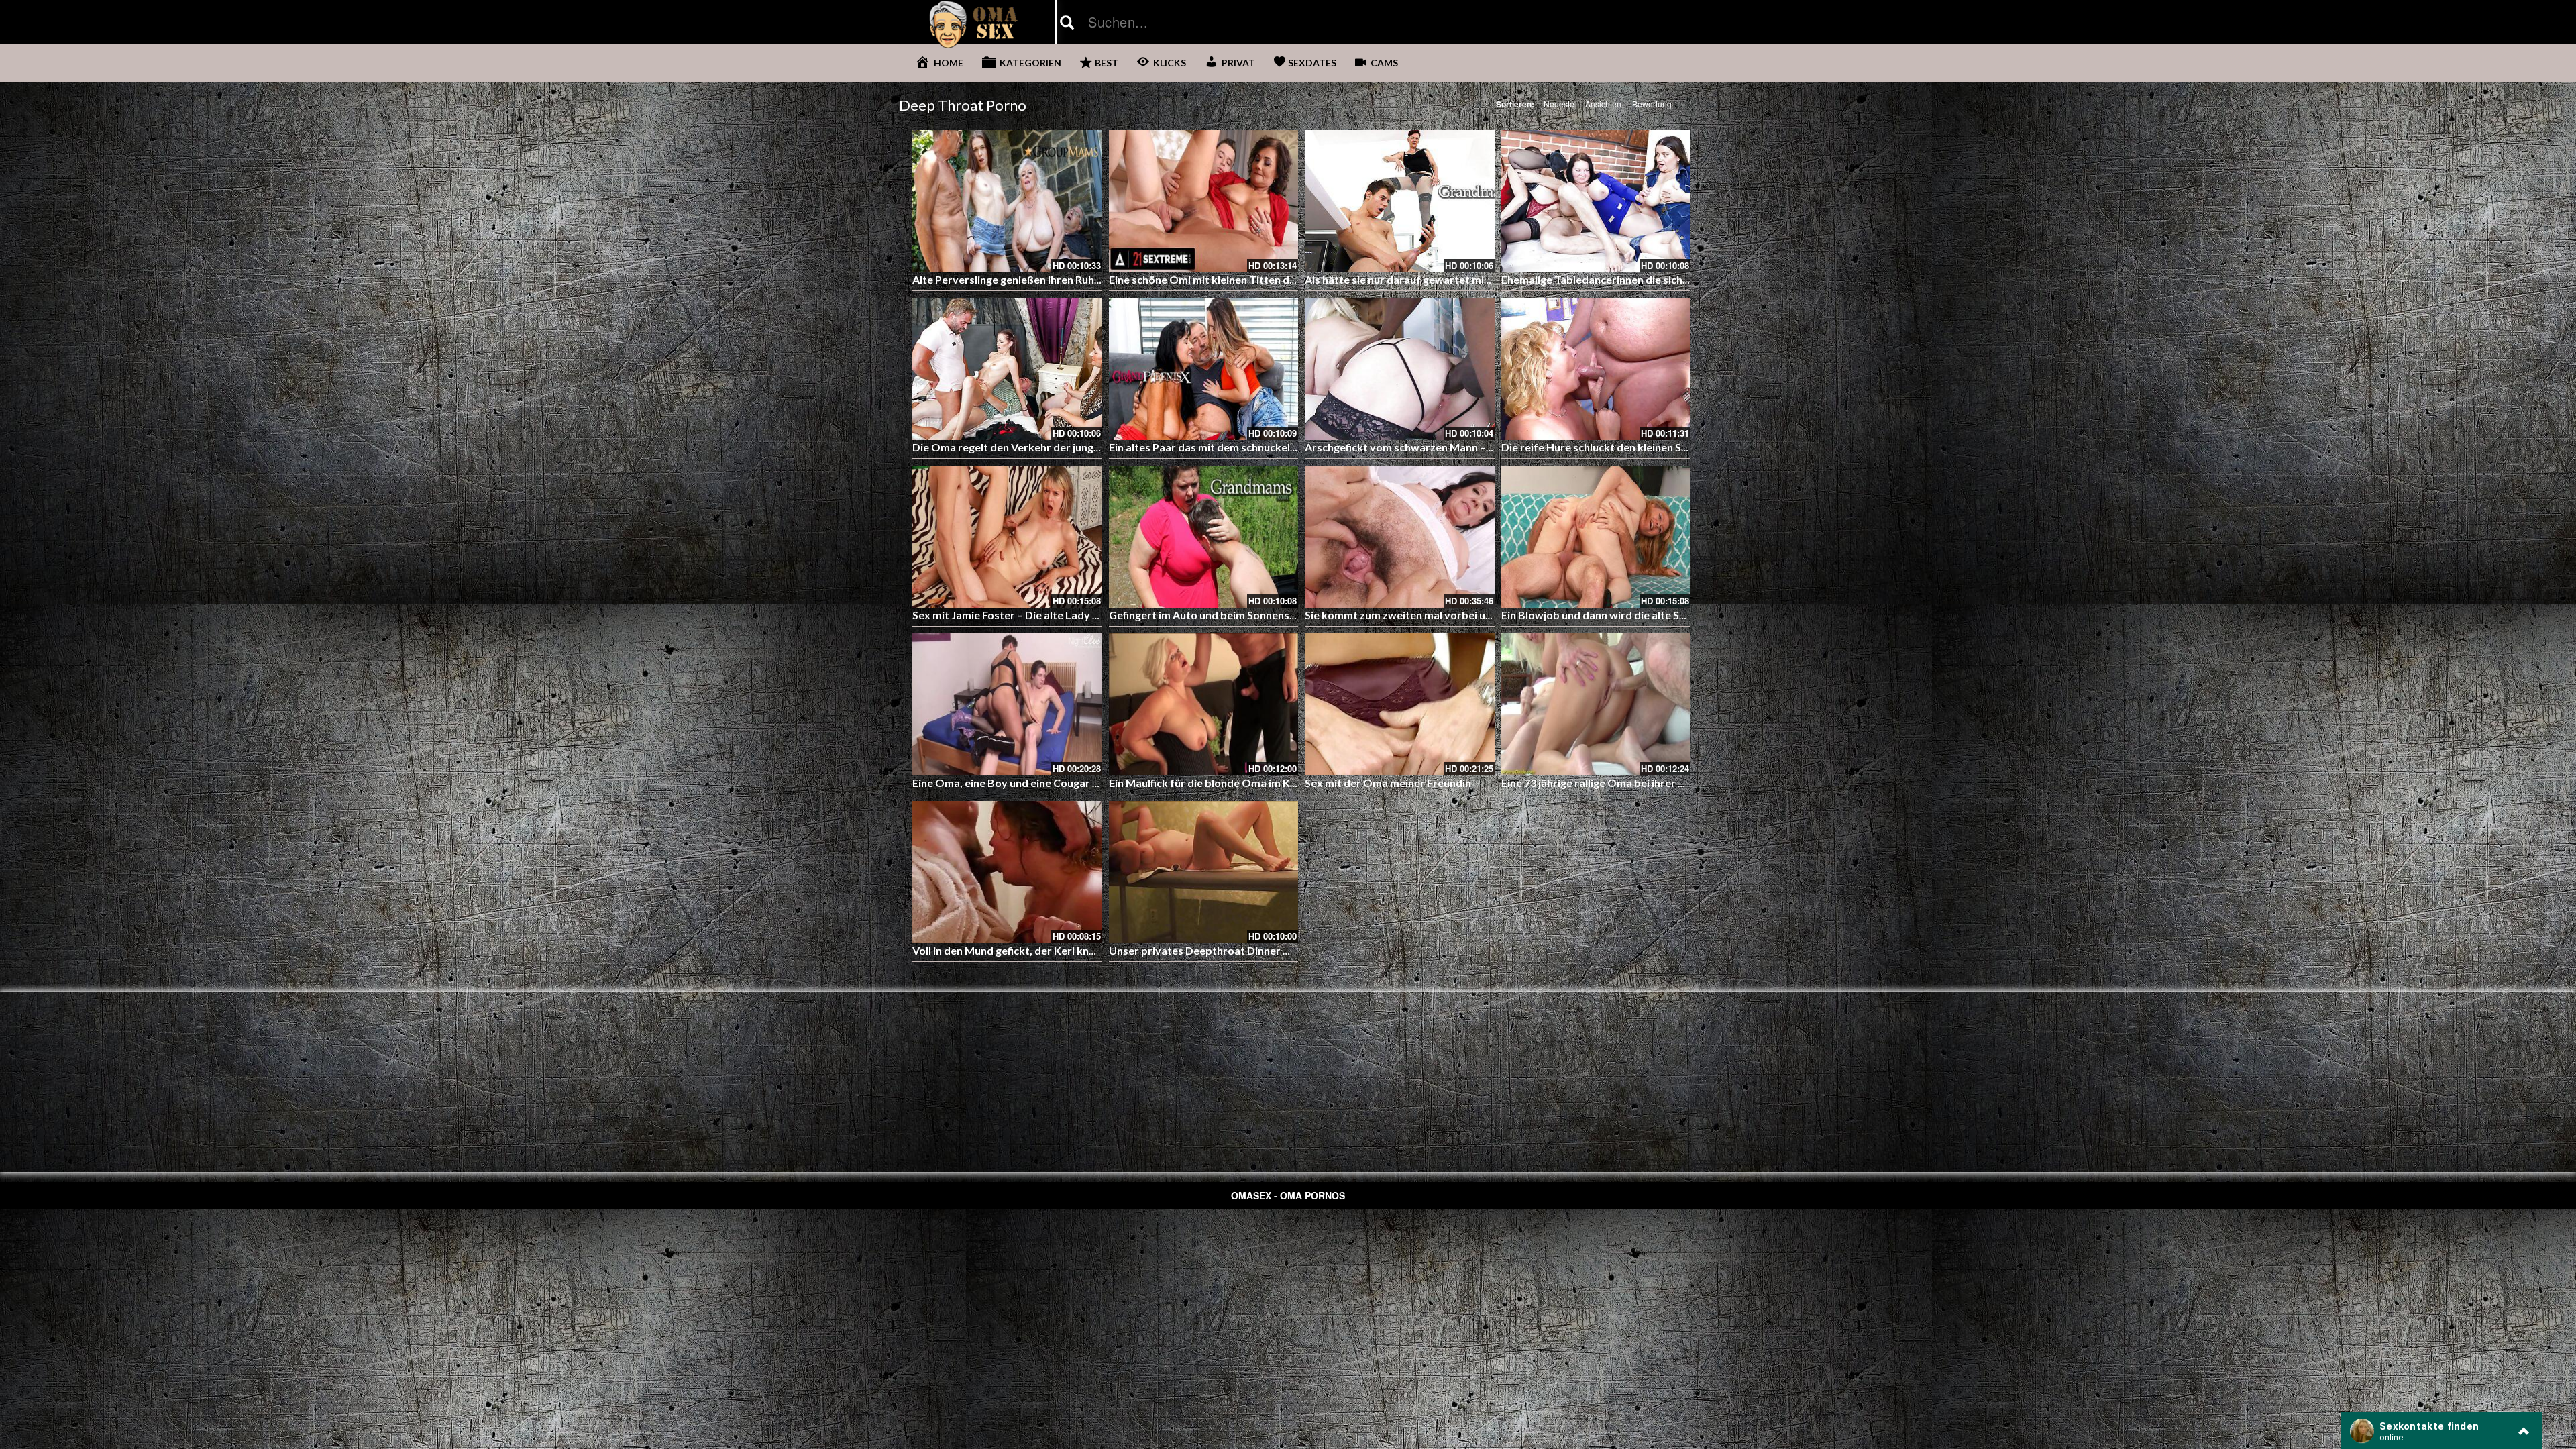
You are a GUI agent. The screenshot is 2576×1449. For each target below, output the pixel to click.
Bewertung (1652, 104)
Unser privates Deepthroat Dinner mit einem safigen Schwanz (1262, 950)
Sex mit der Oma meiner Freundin (1388, 783)
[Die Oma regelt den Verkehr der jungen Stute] (1007, 369)
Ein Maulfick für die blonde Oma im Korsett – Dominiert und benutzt (1277, 783)
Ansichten (1603, 104)
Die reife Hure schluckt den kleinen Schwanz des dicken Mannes (1658, 447)
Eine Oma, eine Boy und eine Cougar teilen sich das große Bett (1066, 783)
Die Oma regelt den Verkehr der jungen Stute (1024, 447)
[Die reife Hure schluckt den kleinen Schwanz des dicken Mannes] (1596, 369)
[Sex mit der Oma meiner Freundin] (1400, 704)
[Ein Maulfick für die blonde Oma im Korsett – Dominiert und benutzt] (1204, 704)
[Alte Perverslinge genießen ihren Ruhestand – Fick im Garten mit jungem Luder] (1007, 201)
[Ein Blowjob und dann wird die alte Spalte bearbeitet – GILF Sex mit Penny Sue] (1596, 537)
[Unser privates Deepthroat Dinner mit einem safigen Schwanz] (1204, 872)
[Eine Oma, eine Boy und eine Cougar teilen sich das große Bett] (1007, 704)
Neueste (1559, 104)
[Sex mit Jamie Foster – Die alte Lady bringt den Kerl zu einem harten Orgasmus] (1007, 537)
